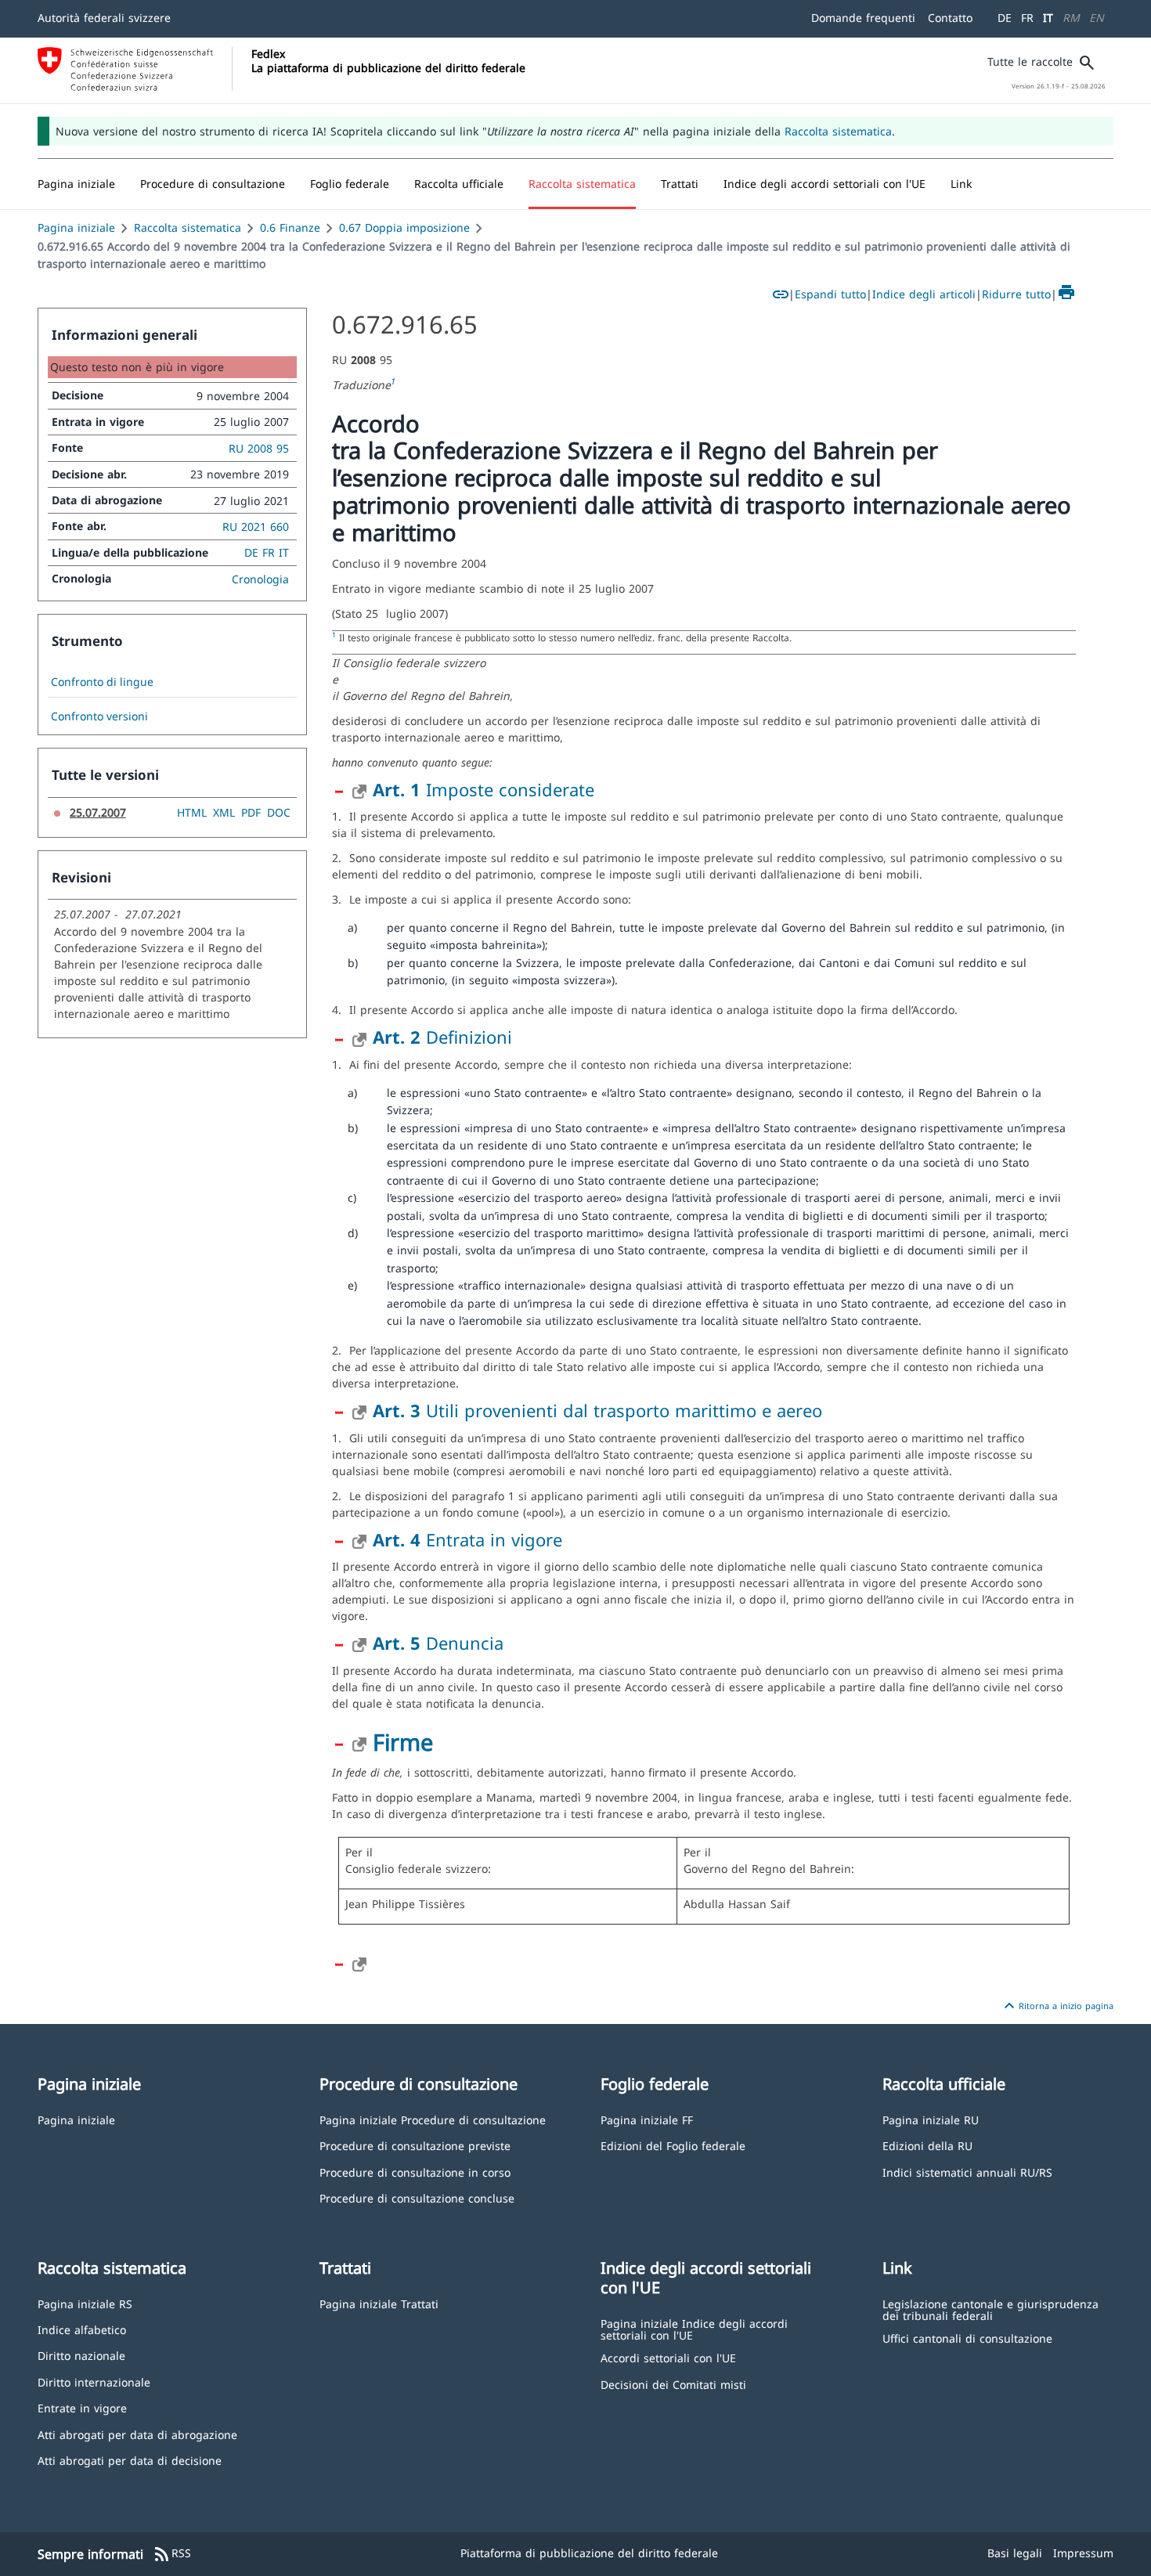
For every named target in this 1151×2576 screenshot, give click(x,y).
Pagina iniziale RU (931, 2119)
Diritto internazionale (94, 2381)
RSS (172, 2554)
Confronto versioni (99, 716)
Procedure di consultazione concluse (417, 2197)
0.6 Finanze (290, 227)
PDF (251, 812)
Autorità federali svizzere (104, 18)
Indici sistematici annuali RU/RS (967, 2172)
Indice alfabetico (82, 2329)
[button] (213, 184)
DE (1005, 18)
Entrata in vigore (467, 1539)
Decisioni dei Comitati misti (673, 2384)
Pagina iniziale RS (85, 2303)
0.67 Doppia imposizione (404, 227)
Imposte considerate (483, 789)
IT (1048, 18)
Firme (403, 1742)
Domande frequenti (863, 18)
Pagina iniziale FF (647, 2119)
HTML (192, 812)
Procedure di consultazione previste (415, 2145)
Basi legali (1015, 2553)
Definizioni (442, 1037)
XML (224, 812)
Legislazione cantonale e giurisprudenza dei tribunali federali (990, 2309)
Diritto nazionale (81, 2355)
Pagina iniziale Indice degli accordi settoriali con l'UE (694, 2329)
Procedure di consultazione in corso (415, 2172)
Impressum (1083, 2553)
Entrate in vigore (82, 2407)
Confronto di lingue (102, 682)
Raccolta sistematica (838, 131)
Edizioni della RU (927, 2145)
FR (1027, 18)
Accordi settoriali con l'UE (668, 2357)
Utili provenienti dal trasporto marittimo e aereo (597, 1410)
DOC (279, 812)
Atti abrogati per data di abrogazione (137, 2434)
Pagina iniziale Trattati (379, 2303)
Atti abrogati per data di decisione (130, 2460)
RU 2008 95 (259, 448)
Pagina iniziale (76, 227)
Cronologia (260, 579)
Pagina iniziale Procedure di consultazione (433, 2119)
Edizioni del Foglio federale (673, 2145)
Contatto (950, 18)
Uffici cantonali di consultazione (967, 2338)
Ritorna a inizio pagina (1057, 2006)
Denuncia (438, 1643)
